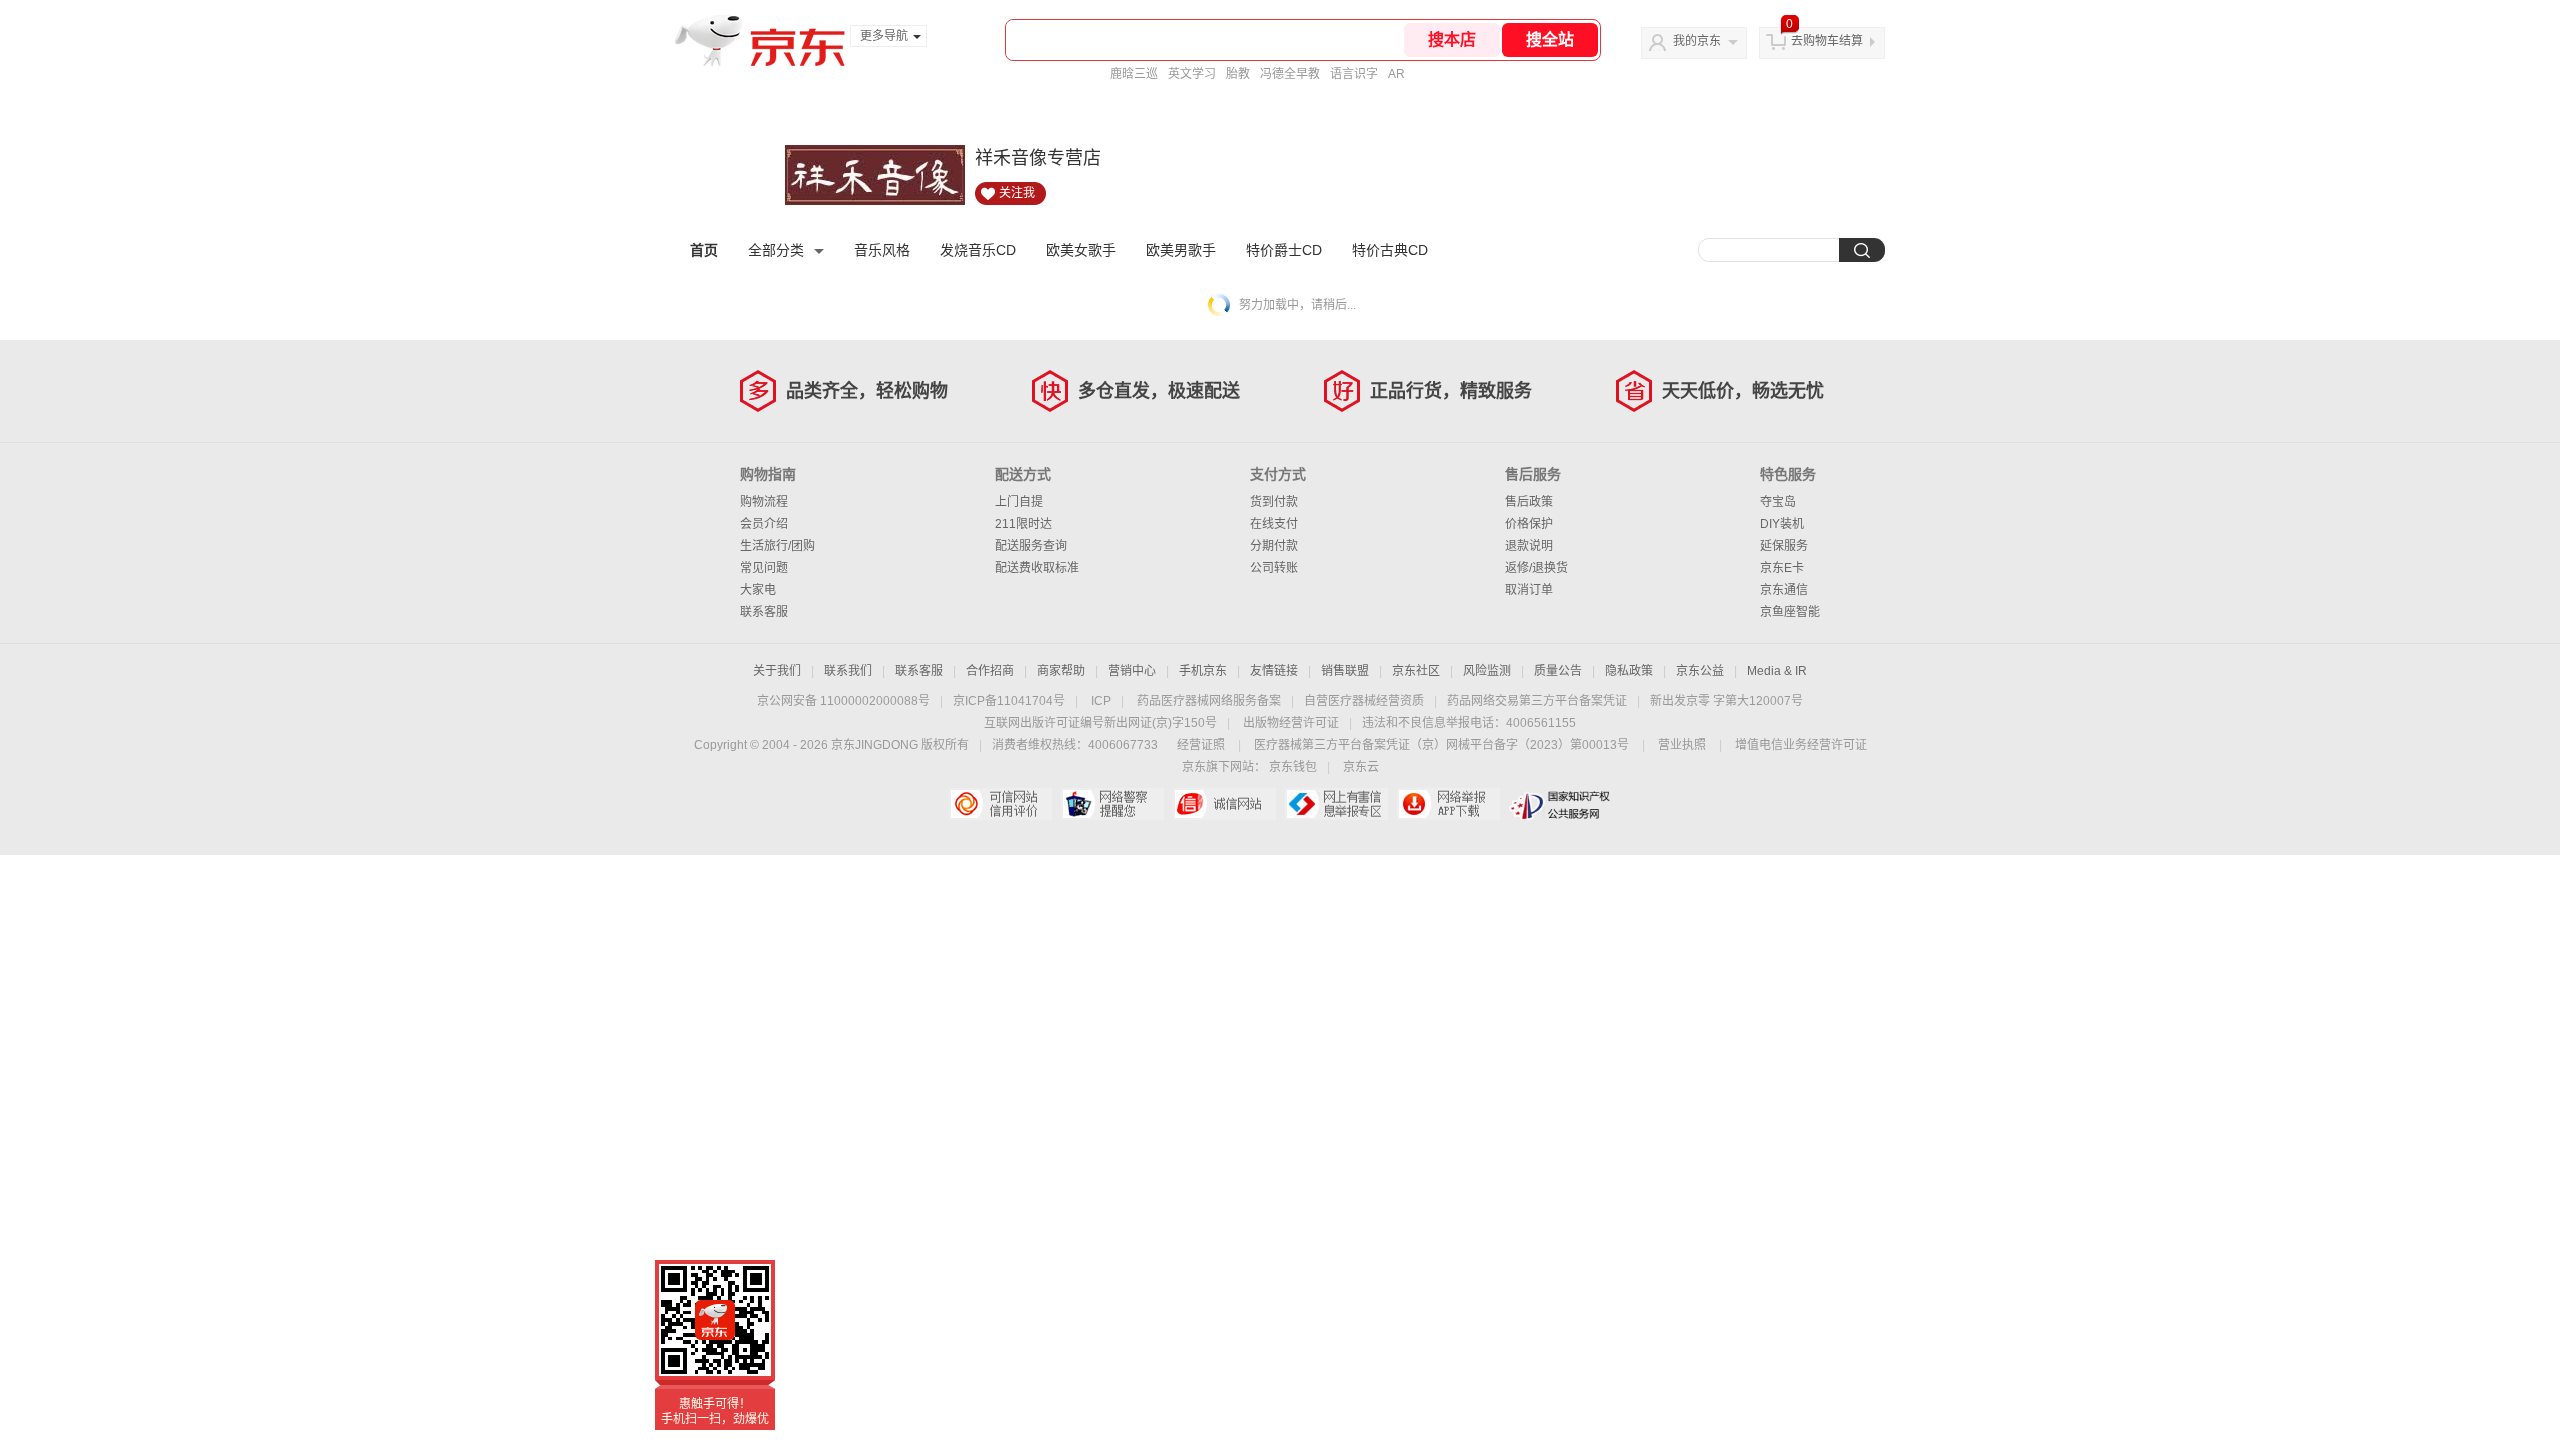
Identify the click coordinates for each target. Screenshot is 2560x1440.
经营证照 (1201, 745)
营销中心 (1132, 671)
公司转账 (1274, 568)
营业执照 (1682, 745)
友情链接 (1274, 671)
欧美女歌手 (1081, 250)
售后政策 (1529, 502)
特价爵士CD (1284, 250)
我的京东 (1697, 41)
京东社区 (1416, 671)
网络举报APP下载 (1448, 804)
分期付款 (1274, 546)
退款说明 (1529, 546)
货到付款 (1274, 502)
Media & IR (1777, 671)
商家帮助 (1061, 671)
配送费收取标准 (1037, 568)
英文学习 (1192, 74)
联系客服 (764, 612)
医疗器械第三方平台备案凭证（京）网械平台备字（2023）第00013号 (1441, 745)
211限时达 (1023, 524)
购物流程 (764, 502)
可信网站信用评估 (1000, 804)
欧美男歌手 (1181, 250)
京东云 (1361, 767)
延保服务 (1784, 546)
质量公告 (1558, 671)
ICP (1101, 701)
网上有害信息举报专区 (1336, 804)
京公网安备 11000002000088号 (843, 701)
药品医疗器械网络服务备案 (1209, 701)
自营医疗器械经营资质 (1364, 701)
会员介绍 (764, 524)
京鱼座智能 (1790, 612)
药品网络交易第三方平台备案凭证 (1537, 701)
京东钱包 (1293, 767)
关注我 (1017, 193)
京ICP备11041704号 (1009, 701)
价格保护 (1529, 524)
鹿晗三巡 (1134, 74)
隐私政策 (1629, 671)
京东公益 (1700, 671)
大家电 (758, 590)
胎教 (1238, 74)
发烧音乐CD (978, 250)
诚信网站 (1224, 804)
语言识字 (1354, 74)
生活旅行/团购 (777, 546)
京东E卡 (1782, 568)
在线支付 (1274, 524)
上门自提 (1019, 502)
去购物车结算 (1827, 41)
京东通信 (1784, 590)
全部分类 (776, 250)
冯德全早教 (1290, 74)
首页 (704, 250)
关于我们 (777, 671)
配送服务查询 (1031, 546)
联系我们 (848, 671)
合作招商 (990, 671)
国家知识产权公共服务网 (1560, 804)
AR (1396, 74)
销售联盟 (1345, 671)
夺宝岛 (1778, 502)
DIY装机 (1782, 524)
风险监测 (1487, 671)
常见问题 (764, 568)
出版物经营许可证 (1291, 723)
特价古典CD (1390, 250)
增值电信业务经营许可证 (1801, 745)
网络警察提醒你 (1112, 804)
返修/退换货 (1536, 568)
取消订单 (1529, 590)
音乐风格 (882, 250)
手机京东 (1203, 671)
